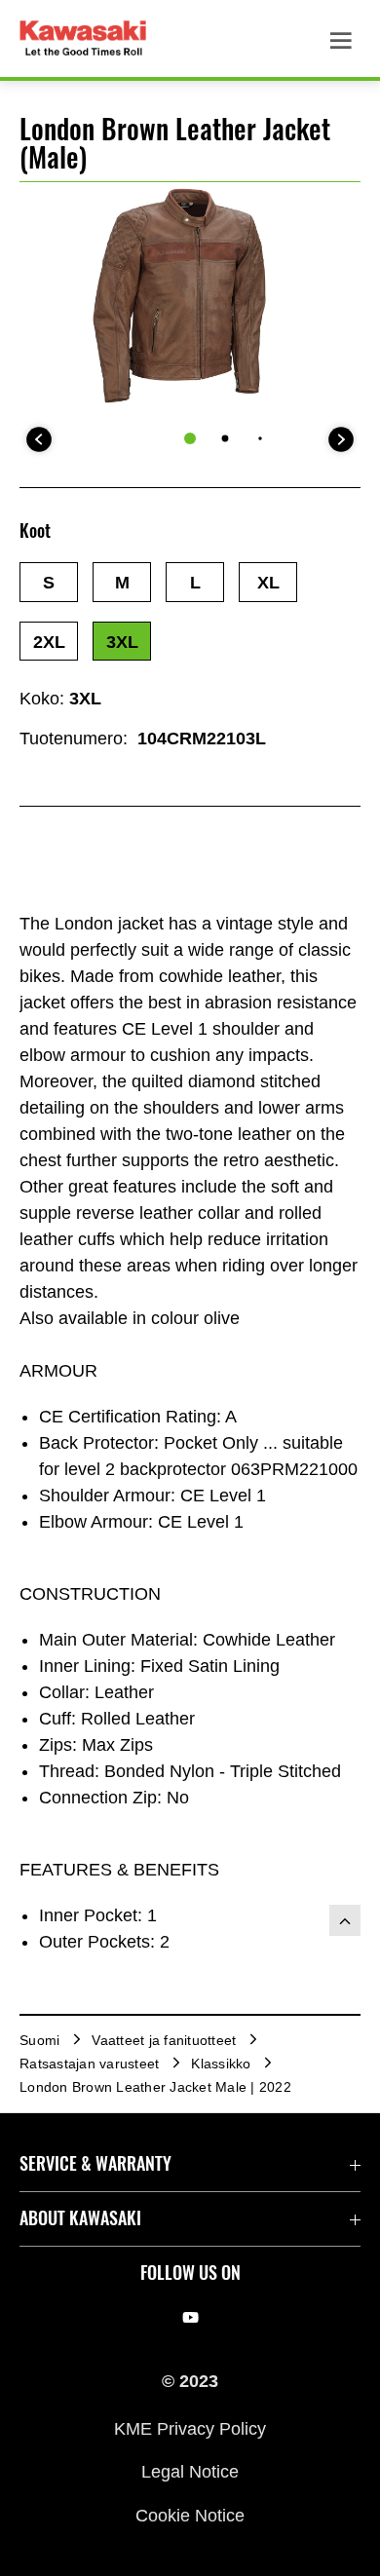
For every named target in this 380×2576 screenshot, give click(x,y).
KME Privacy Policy (190, 2428)
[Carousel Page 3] (260, 439)
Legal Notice (190, 2472)
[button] (49, 582)
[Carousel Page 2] (226, 439)
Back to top (345, 1920)
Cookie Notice (190, 2515)
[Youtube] (190, 2317)
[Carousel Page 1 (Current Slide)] (190, 438)
